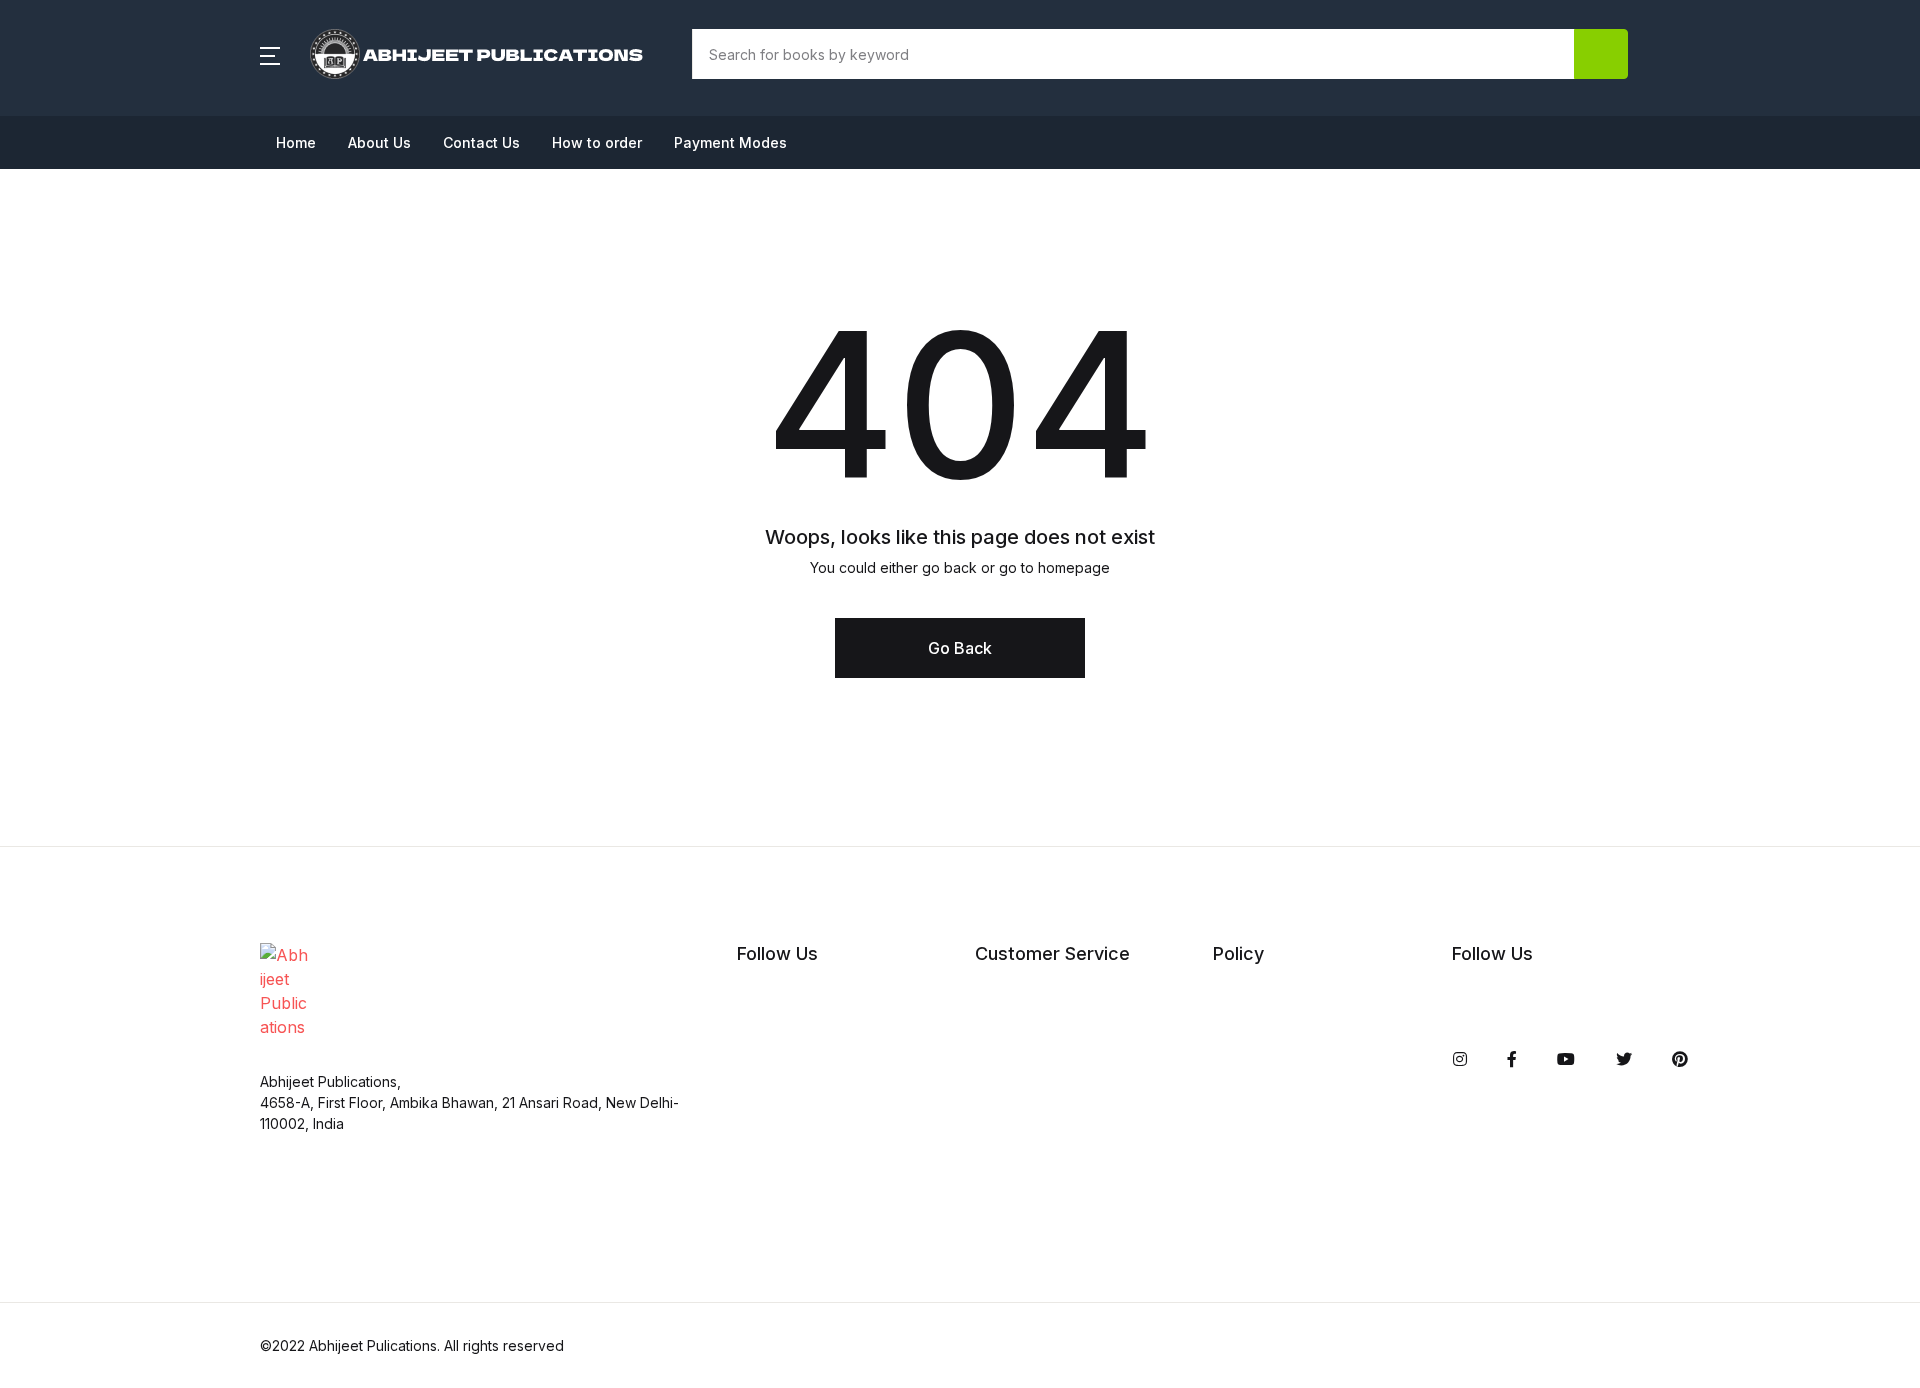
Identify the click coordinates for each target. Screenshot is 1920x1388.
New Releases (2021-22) (121, 121)
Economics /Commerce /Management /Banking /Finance (173, 289)
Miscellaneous (84, 613)
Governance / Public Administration (165, 457)
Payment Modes (730, 142)
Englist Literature (93, 405)
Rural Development (103, 897)
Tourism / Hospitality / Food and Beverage (190, 1001)
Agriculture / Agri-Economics (141, 173)
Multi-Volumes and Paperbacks (148, 665)
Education (67, 353)
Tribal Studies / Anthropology (142, 1053)
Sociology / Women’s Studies (140, 949)
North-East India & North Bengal (153, 717)
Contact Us (481, 142)
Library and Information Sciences (157, 561)
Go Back (960, 648)
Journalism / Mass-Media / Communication (193, 509)
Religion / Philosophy (110, 845)
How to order (597, 142)
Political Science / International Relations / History (190, 781)
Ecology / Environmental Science (156, 225)
